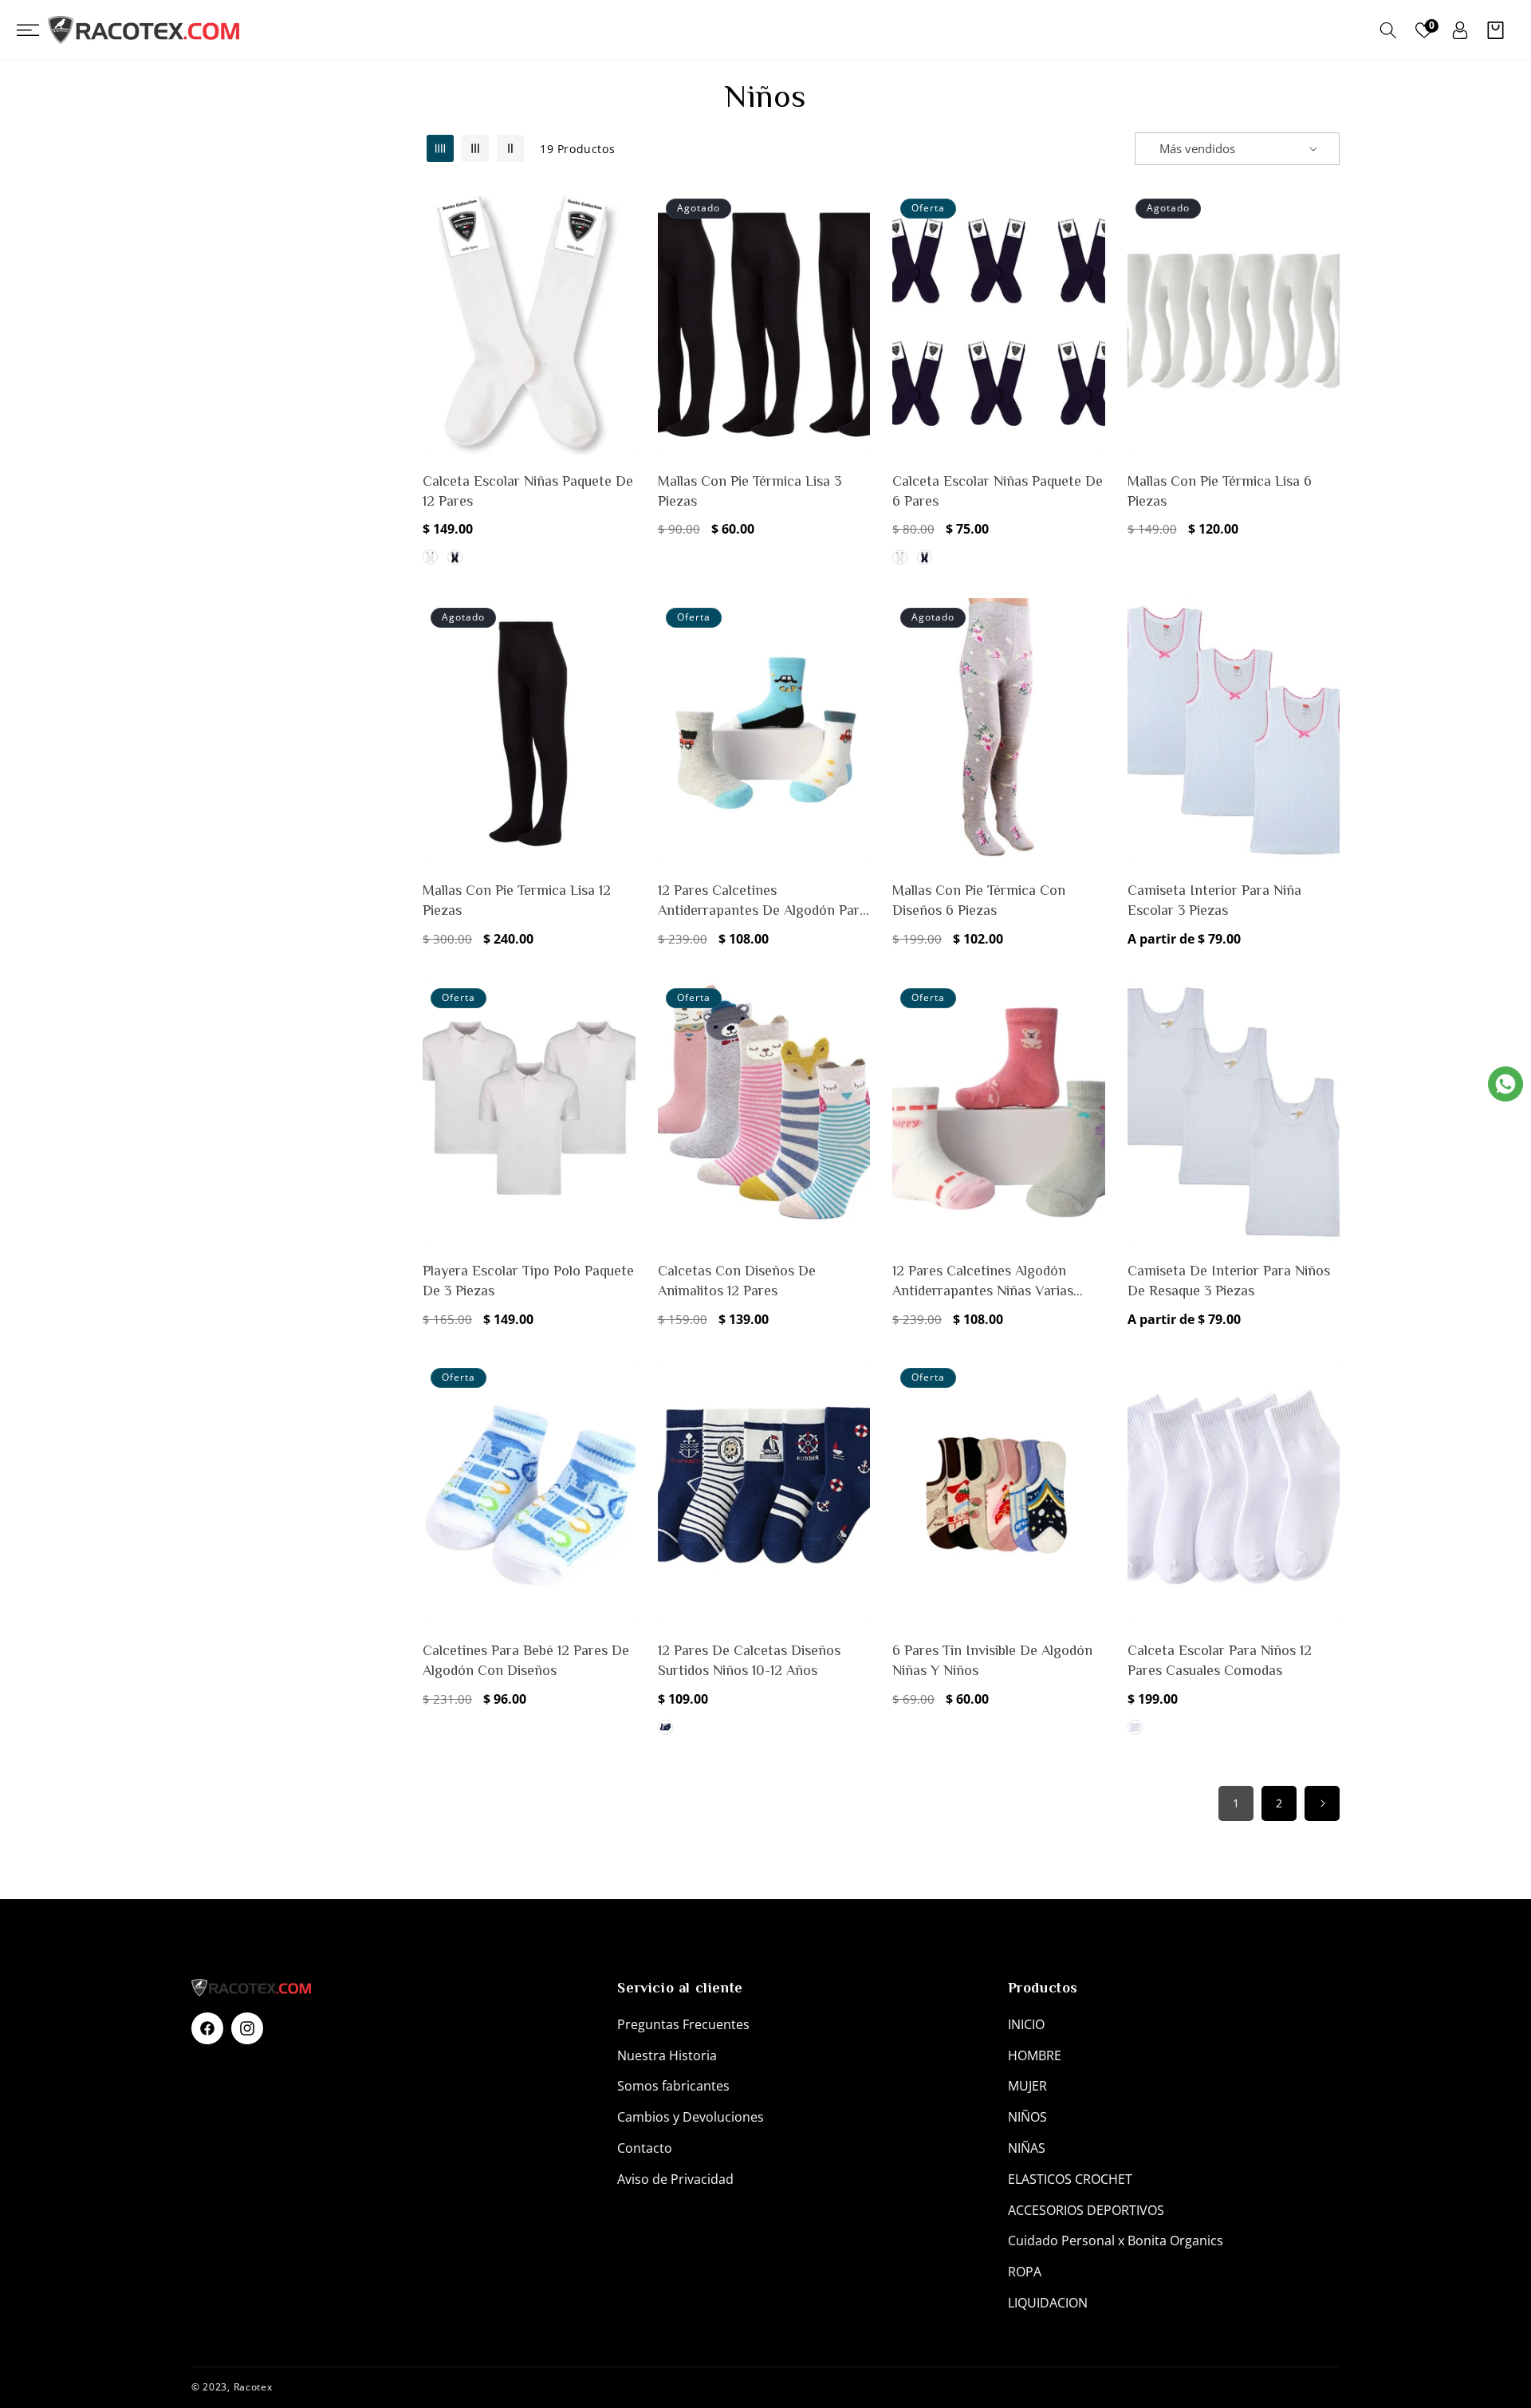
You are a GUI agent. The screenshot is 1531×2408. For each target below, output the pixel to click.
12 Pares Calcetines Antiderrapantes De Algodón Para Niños (762, 901)
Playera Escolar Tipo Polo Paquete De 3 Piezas (528, 1281)
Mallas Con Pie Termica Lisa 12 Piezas (517, 900)
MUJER (1027, 2086)
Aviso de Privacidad (675, 2179)
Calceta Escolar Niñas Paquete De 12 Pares (528, 491)
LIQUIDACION (1048, 2303)
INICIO (1026, 2024)
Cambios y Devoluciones (691, 2117)
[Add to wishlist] (620, 212)
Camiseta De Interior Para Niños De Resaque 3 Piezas (1229, 1281)
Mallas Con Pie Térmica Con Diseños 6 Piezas (979, 900)
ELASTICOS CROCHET (1070, 2179)
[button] (35, 30)
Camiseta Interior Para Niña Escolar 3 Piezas (1214, 900)
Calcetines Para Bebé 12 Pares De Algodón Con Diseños (526, 1660)
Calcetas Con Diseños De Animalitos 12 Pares (737, 1281)
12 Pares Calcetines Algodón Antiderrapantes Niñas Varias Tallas (983, 1282)
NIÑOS (1027, 2117)
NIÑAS (1027, 2148)
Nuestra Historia (667, 2055)
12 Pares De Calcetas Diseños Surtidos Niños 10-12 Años (749, 1660)
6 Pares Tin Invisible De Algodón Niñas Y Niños (992, 1660)
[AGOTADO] (855, 281)
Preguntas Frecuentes (683, 2024)
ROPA (1025, 2272)
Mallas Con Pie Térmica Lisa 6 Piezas (1220, 491)
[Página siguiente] (1322, 1803)
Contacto (645, 2148)
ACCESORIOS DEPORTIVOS (1086, 2210)
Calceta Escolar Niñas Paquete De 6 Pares (998, 491)
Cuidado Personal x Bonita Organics (1116, 2241)
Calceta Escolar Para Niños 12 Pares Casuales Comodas (1220, 1660)
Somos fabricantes (673, 2086)
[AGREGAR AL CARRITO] (620, 281)
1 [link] (1236, 1803)
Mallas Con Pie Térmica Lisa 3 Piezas (750, 491)
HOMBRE (1035, 2055)
